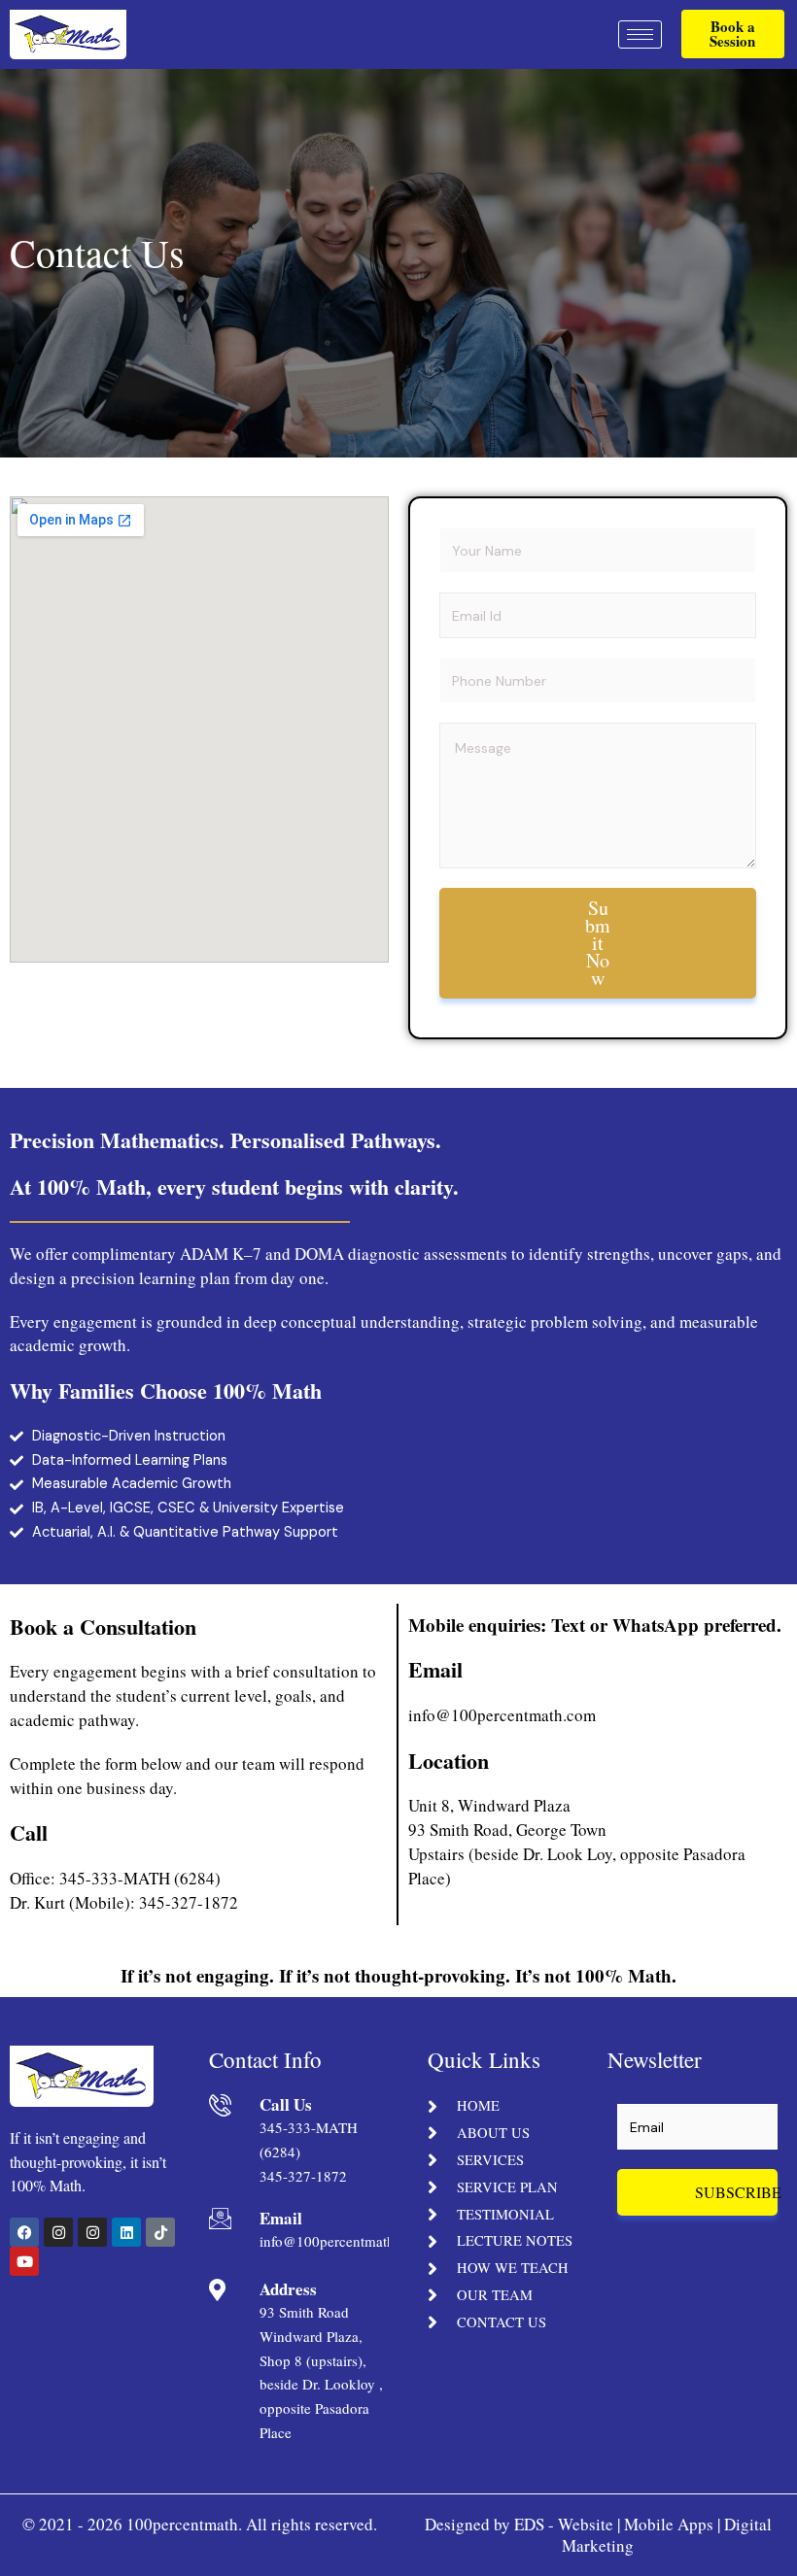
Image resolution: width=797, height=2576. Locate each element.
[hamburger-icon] (640, 34)
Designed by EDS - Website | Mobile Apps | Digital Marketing (598, 2535)
